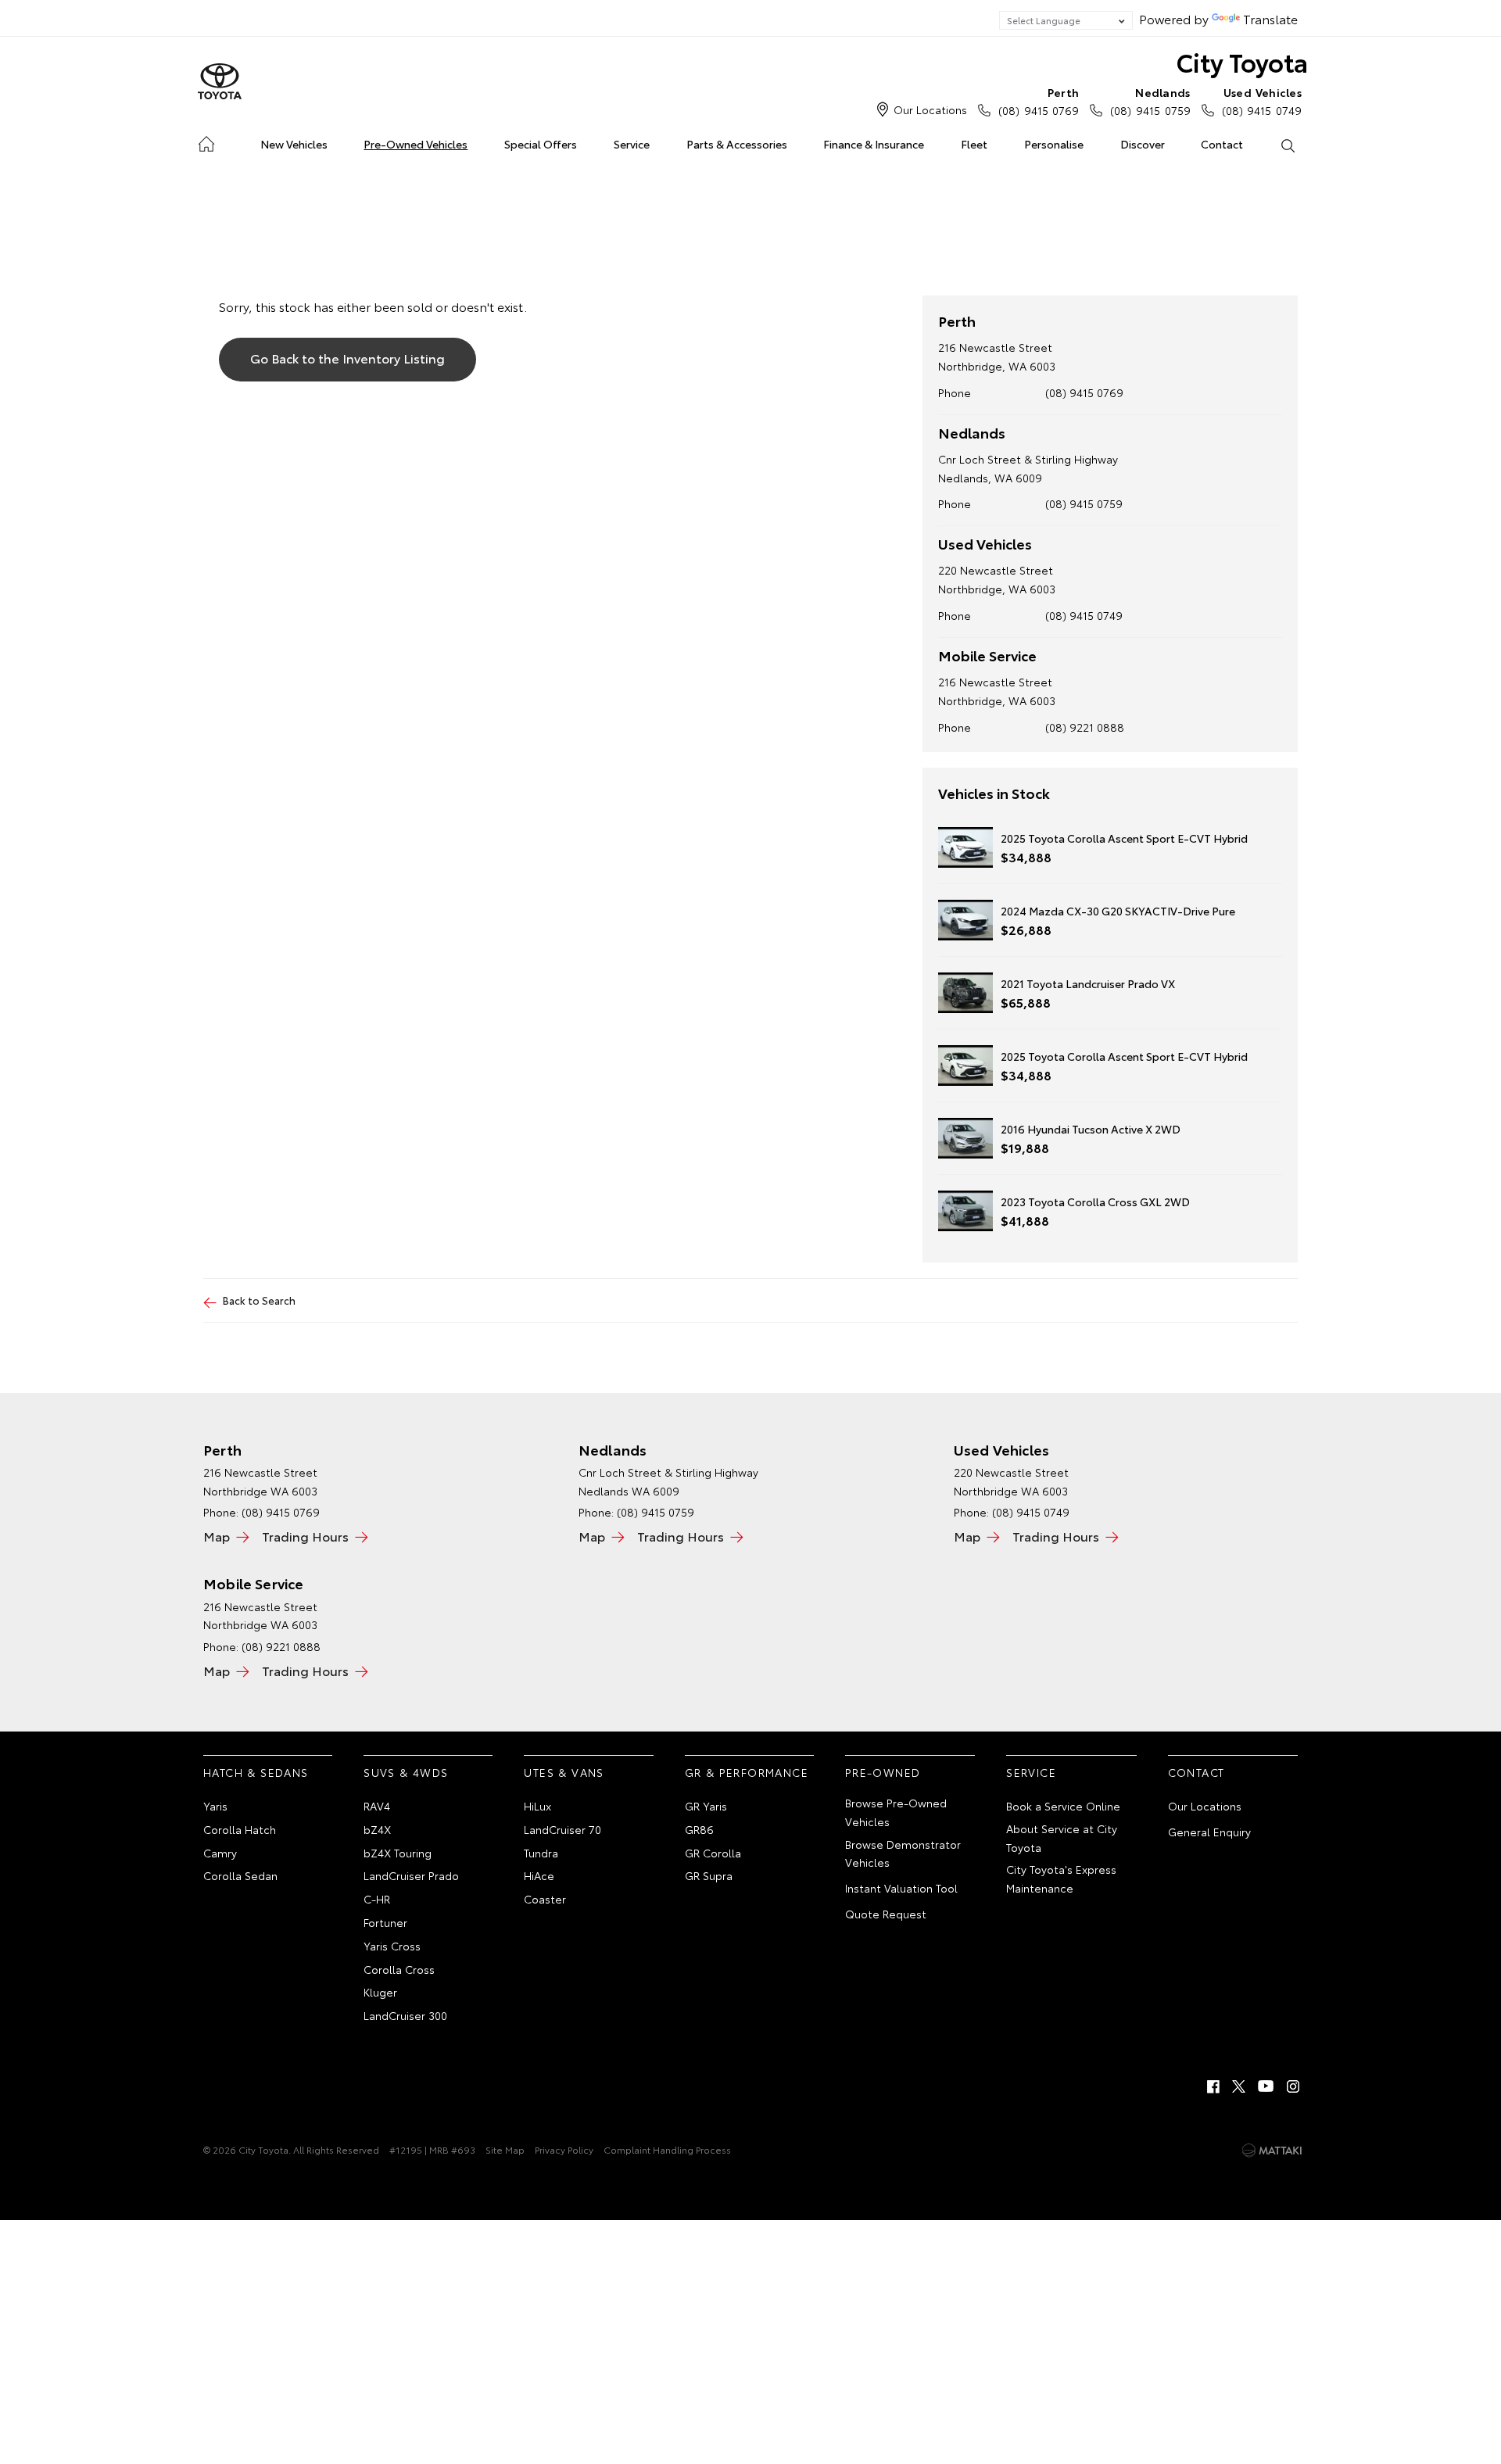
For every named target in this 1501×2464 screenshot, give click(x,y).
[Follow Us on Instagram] (1293, 2086)
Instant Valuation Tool (901, 1888)
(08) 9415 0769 (1039, 101)
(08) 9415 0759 (1150, 101)
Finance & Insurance (874, 144)
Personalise (1054, 144)
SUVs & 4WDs (406, 1772)
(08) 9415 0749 (1262, 101)
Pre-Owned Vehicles (416, 144)
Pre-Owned (883, 1772)
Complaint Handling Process (667, 2149)
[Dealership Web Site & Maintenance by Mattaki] (1272, 2151)
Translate (1270, 18)
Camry (220, 1853)
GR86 (699, 1829)
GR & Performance (747, 1772)
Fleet (974, 144)
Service (632, 144)
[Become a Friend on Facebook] (1213, 2086)
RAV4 (377, 1806)
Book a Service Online (1063, 1806)
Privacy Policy (564, 2149)
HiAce (539, 1875)
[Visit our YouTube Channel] (1266, 2086)
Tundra (541, 1853)
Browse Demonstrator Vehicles (903, 1853)
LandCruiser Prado (411, 1875)
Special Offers (541, 144)
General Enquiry (1209, 1832)
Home (206, 141)
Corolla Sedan (240, 1875)
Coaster (545, 1899)
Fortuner (385, 1922)
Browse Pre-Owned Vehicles (896, 1812)
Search (1287, 145)
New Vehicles (294, 144)
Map (217, 1536)
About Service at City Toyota (1062, 1838)
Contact (1222, 144)
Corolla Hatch (240, 1829)
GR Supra (709, 1875)
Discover (1143, 144)
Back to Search (259, 1300)
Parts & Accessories (737, 144)
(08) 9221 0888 (1085, 727)
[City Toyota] (220, 82)
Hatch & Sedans (256, 1772)
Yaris (215, 1806)
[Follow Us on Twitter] (1240, 2086)
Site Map (505, 2149)
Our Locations (930, 109)
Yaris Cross (392, 1946)
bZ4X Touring (398, 1853)
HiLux (537, 1806)
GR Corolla (713, 1853)
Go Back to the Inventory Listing (347, 358)
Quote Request (886, 1914)
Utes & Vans (564, 1772)
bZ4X (377, 1829)
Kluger (380, 1992)
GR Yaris (706, 1806)
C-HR (377, 1899)
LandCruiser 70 (562, 1829)
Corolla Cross (399, 1969)
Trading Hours (305, 1536)
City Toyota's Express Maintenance (1061, 1878)
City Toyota (1242, 61)
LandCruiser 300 (405, 2015)
